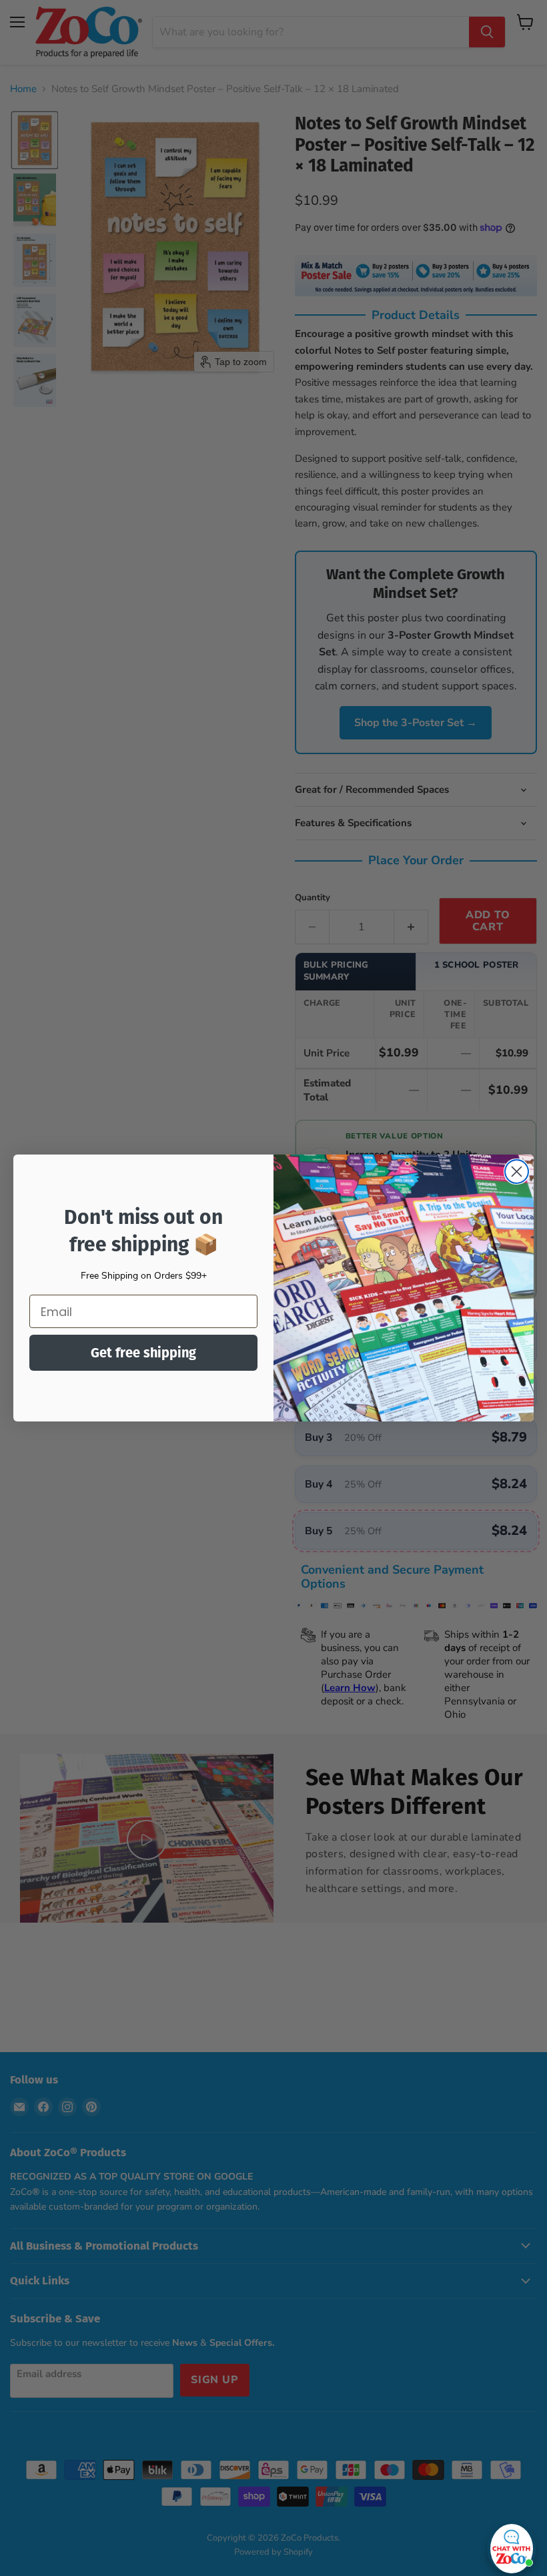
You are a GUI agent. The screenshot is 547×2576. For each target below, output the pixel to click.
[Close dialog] (517, 1172)
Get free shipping (143, 1353)
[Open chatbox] (512, 2545)
